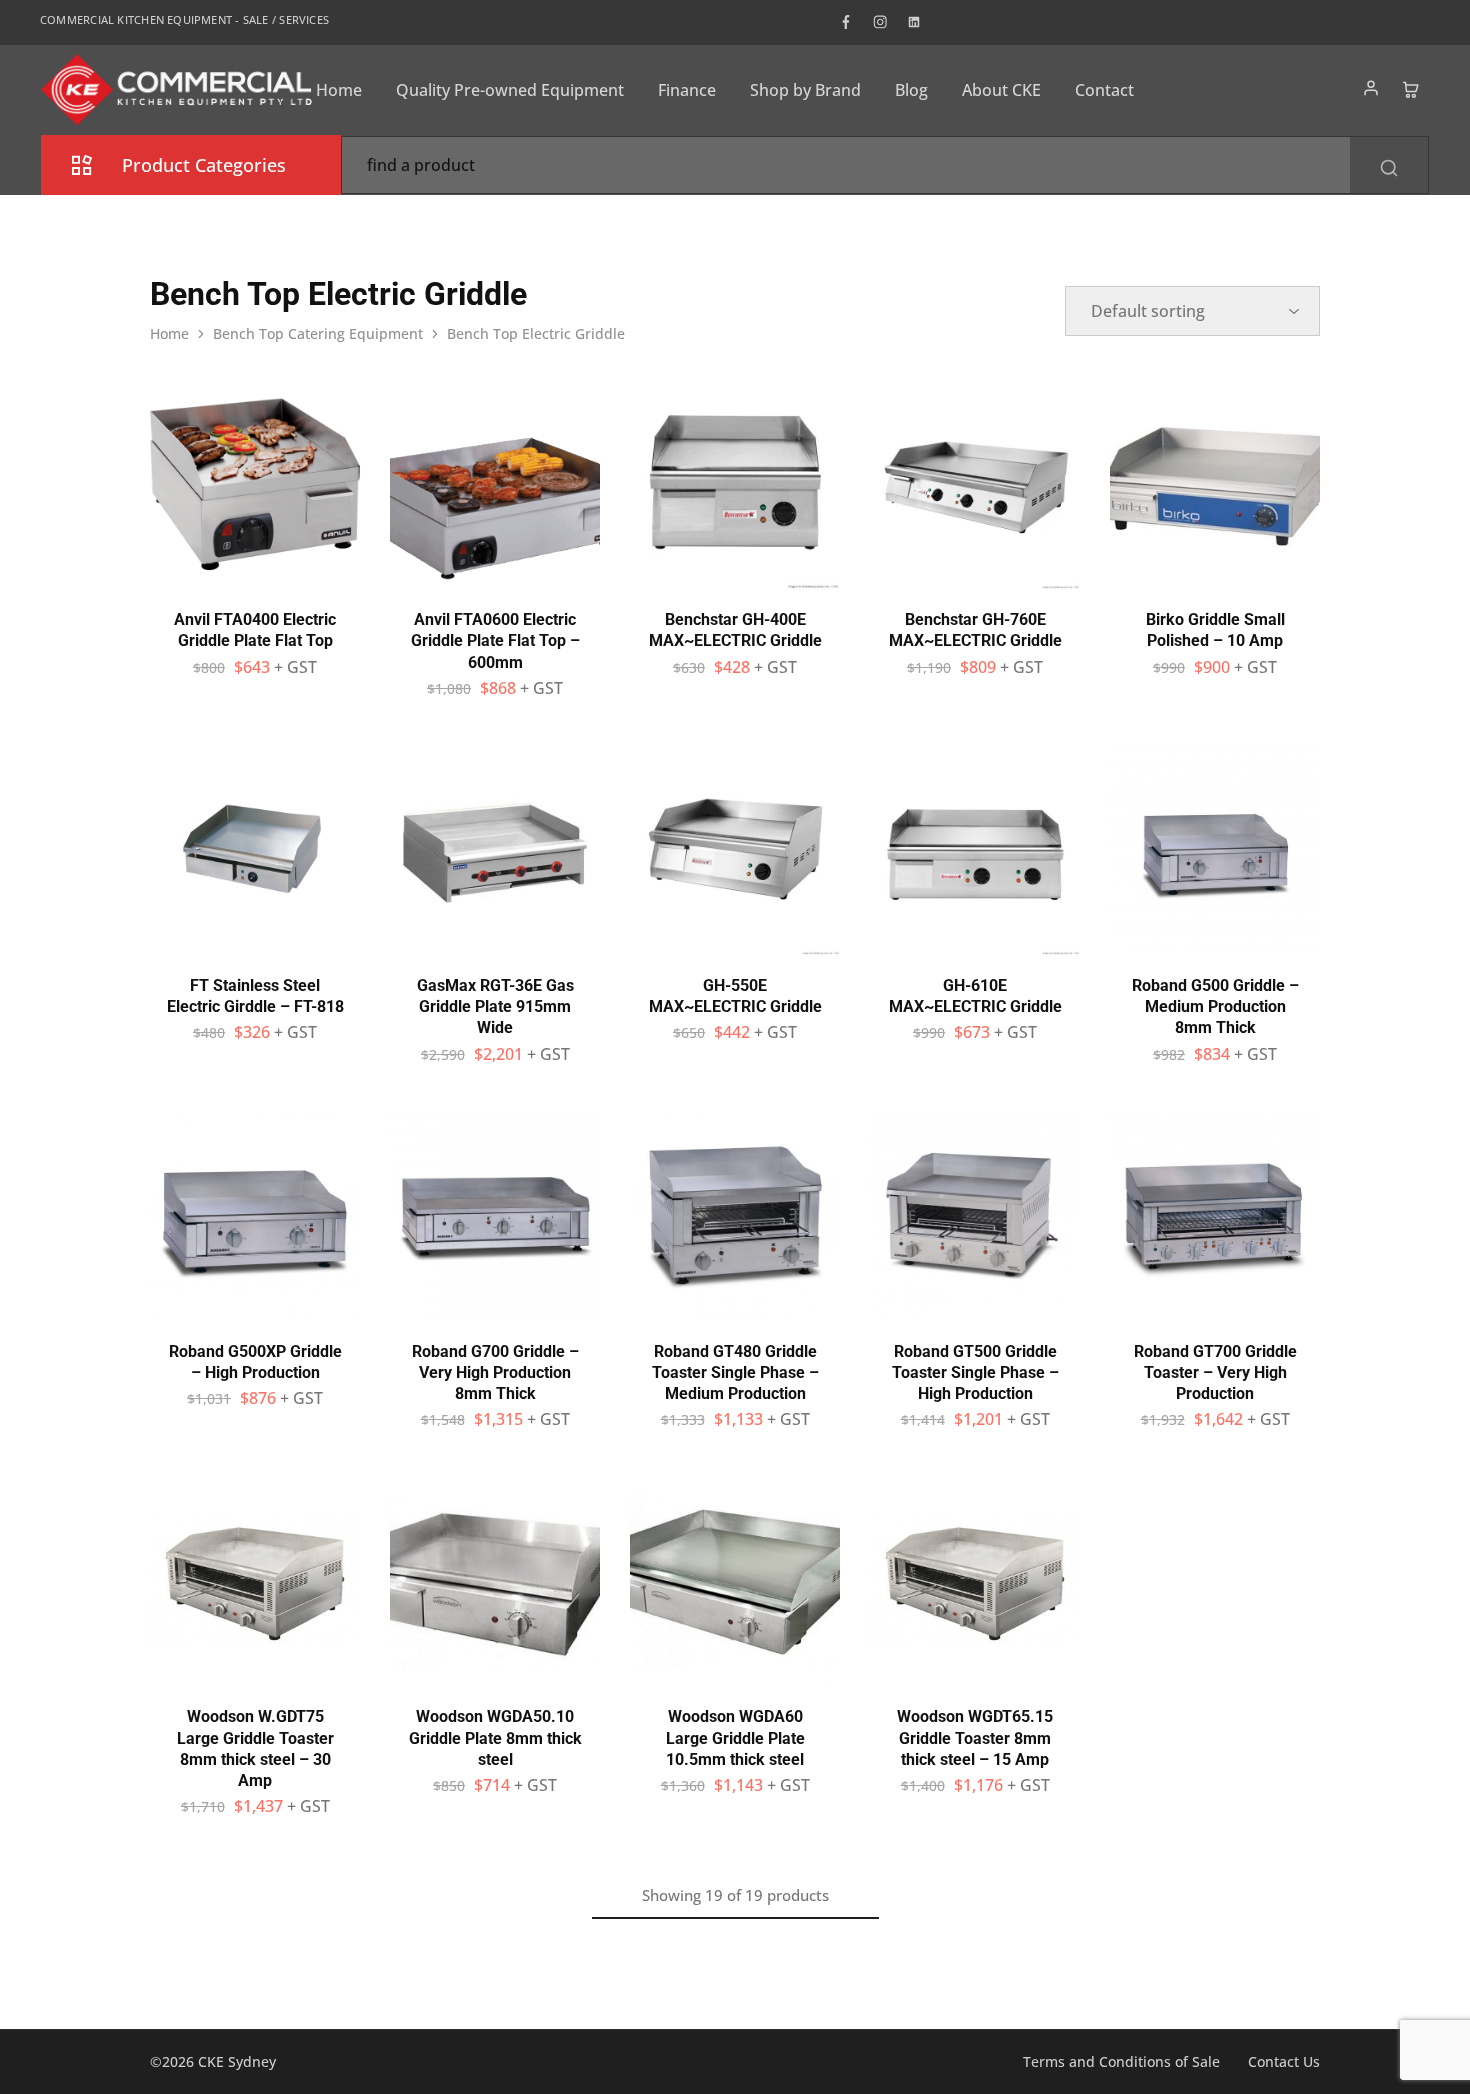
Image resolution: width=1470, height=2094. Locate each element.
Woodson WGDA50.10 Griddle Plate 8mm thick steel (495, 1738)
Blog (911, 90)
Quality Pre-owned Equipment (510, 90)
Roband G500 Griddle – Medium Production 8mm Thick (1215, 1007)
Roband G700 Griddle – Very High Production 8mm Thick (495, 1373)
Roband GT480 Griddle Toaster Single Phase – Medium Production (735, 1373)
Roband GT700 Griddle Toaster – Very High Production (1215, 1373)
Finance (687, 90)
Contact (1104, 90)
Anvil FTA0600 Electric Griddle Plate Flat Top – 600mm (495, 641)
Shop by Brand (805, 90)
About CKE (1001, 90)
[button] (255, 579)
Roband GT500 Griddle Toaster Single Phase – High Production (975, 1373)
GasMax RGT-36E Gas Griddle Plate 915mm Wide (495, 1007)
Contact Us (1284, 2061)
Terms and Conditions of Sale (1121, 2061)
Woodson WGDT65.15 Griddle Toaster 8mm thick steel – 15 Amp (975, 1738)
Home (339, 90)
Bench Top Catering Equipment (318, 333)
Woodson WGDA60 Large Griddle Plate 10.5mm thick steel (735, 1738)
